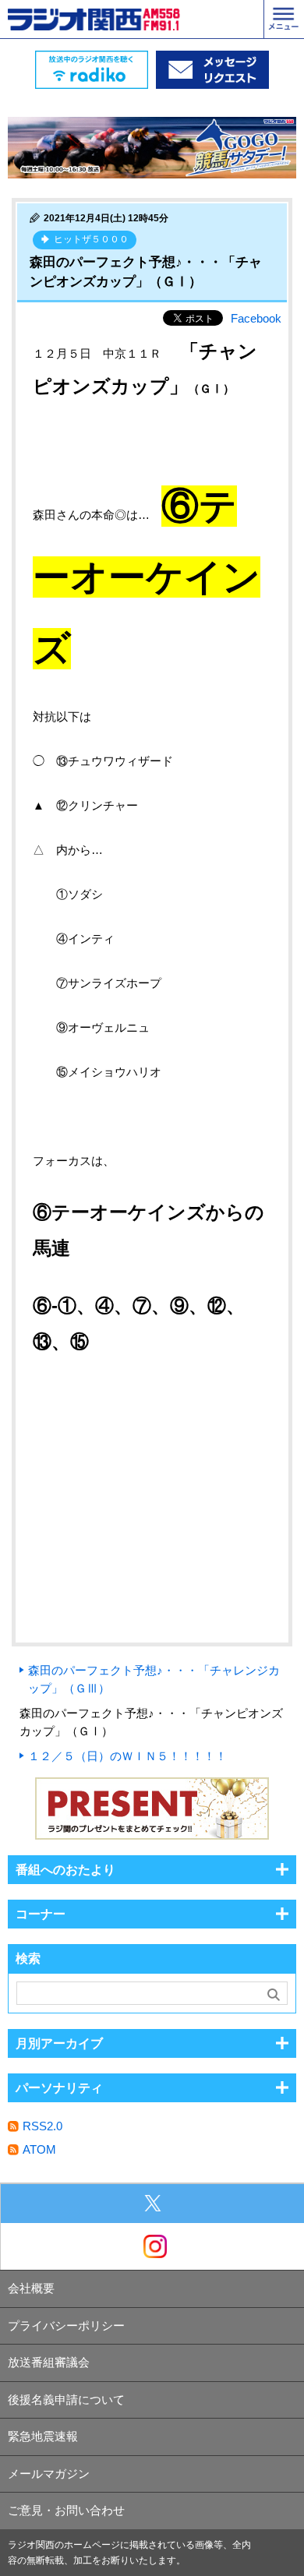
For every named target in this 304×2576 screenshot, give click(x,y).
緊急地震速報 (43, 2436)
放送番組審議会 (49, 2362)
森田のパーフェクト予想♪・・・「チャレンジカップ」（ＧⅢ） (154, 1679)
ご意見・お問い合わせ (66, 2510)
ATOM (39, 2149)
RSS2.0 (42, 2126)
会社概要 (31, 2288)
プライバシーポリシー (66, 2325)
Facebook (256, 318)
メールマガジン (49, 2474)
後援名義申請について (66, 2400)
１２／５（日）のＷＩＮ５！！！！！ (127, 1756)
